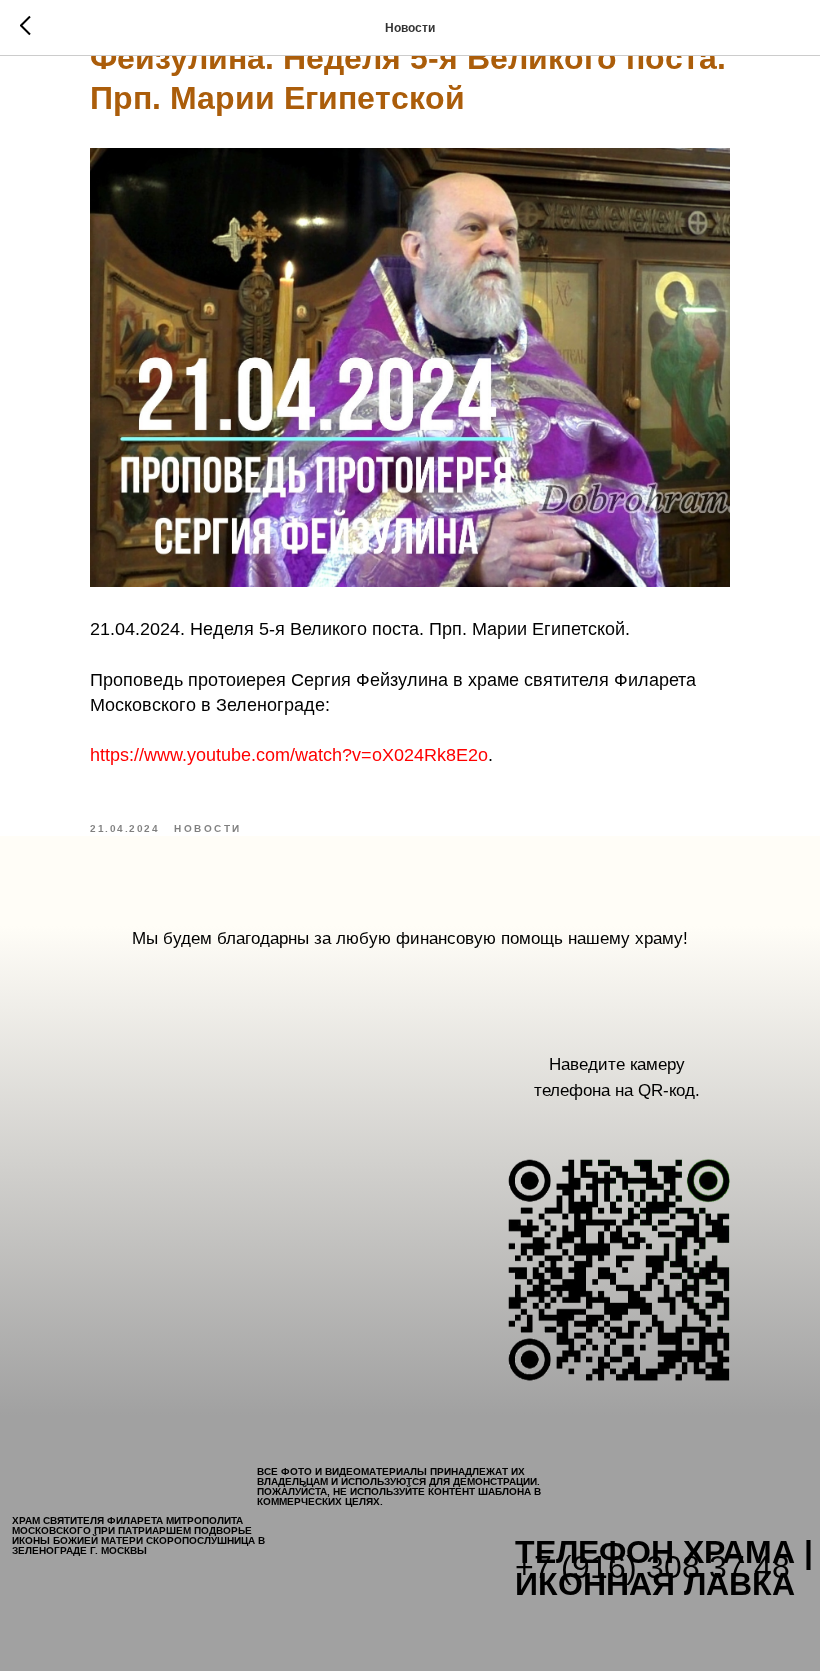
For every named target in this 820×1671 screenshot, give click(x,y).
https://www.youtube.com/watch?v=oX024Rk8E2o (289, 755)
